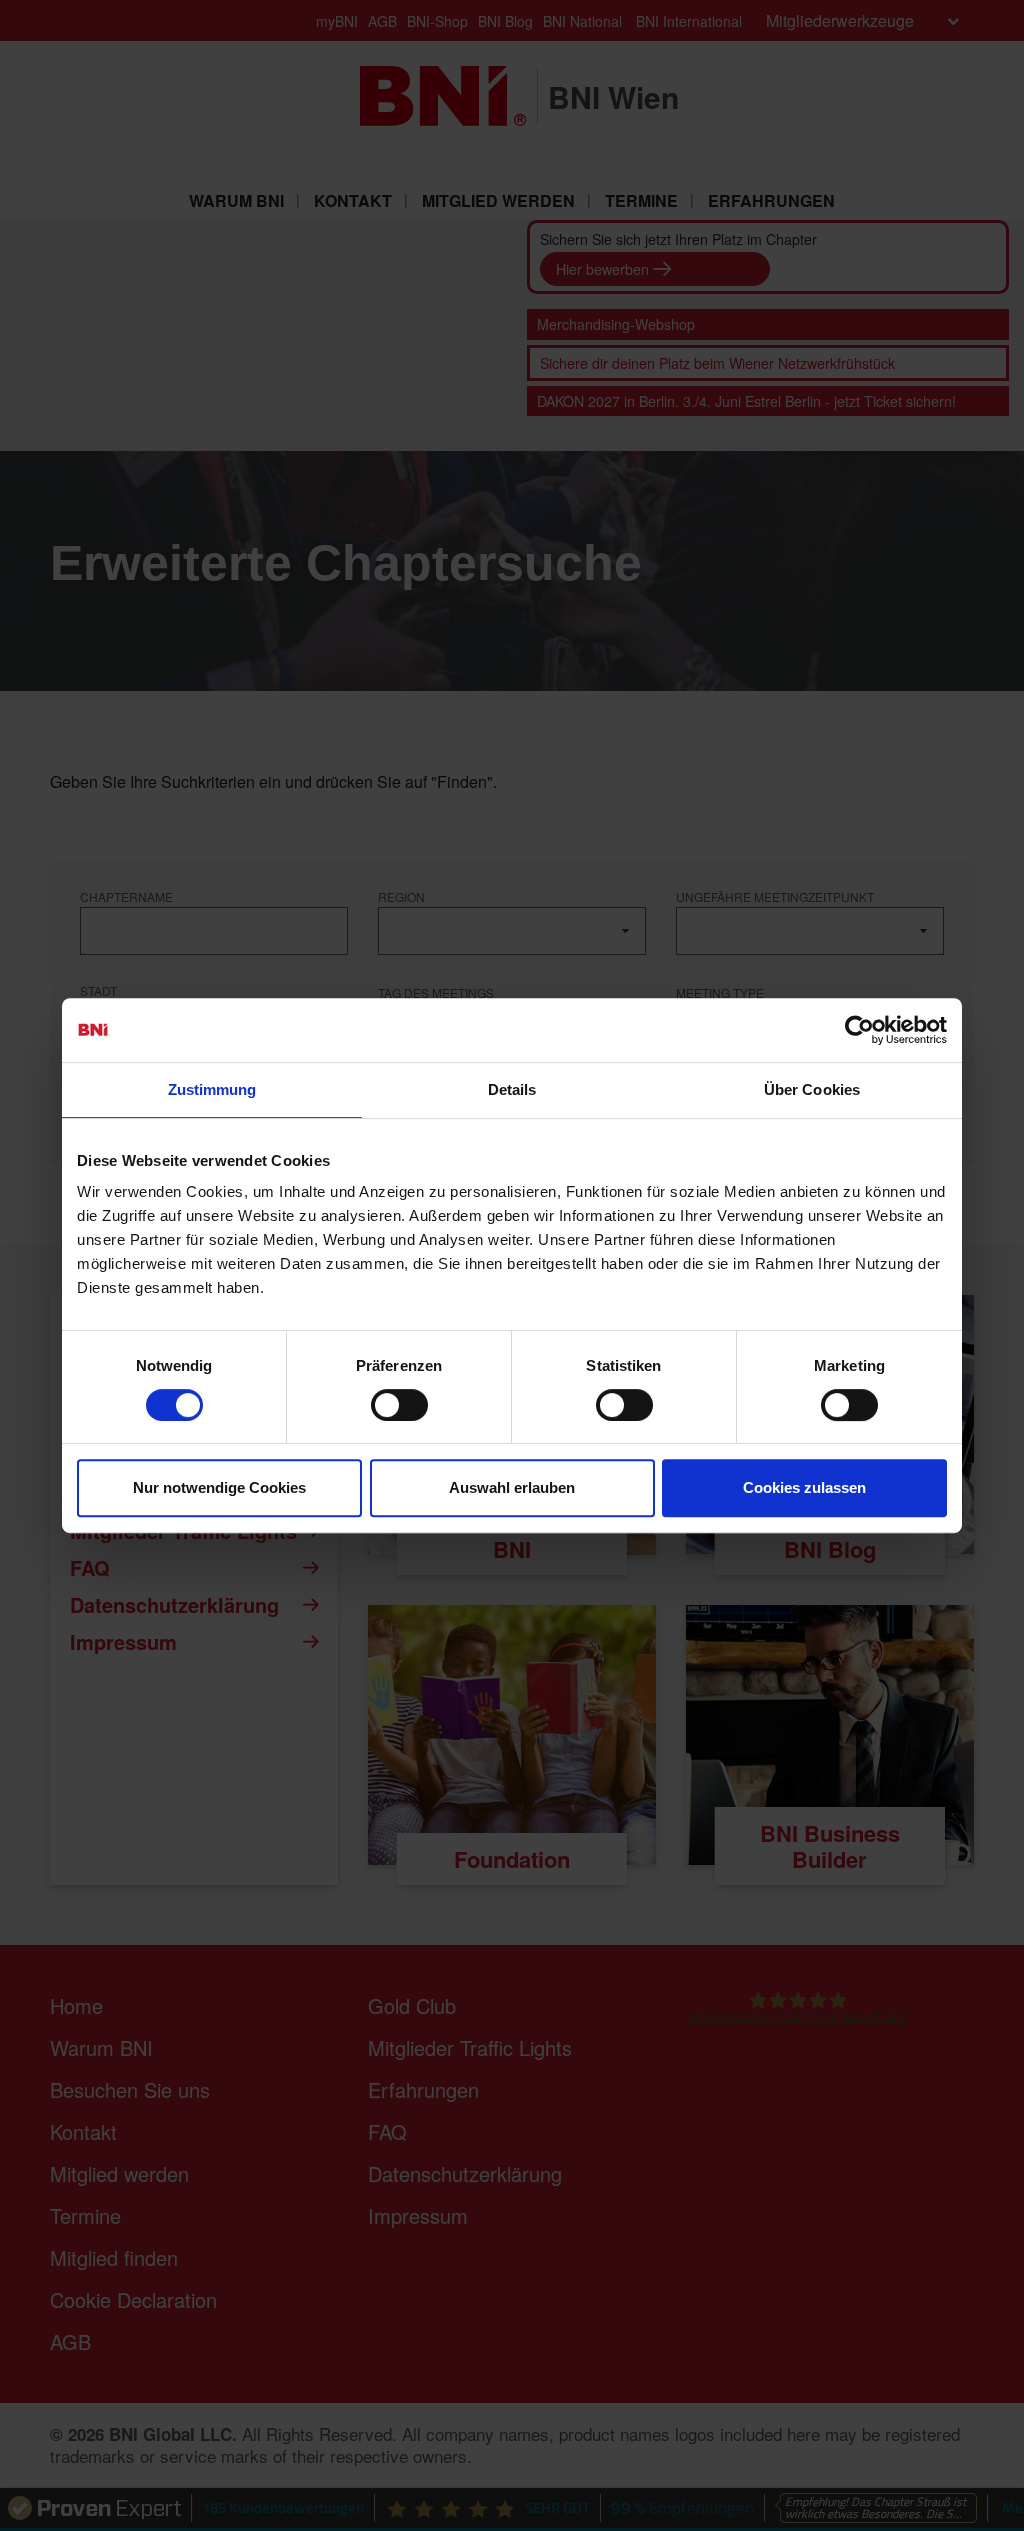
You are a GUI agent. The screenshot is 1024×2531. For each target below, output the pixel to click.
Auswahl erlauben (512, 1487)
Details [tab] (512, 1089)
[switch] (399, 1405)
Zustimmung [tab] (212, 1089)
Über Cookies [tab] (812, 1089)
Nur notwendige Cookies (219, 1487)
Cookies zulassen (804, 1487)
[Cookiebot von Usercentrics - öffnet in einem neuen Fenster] (859, 1030)
